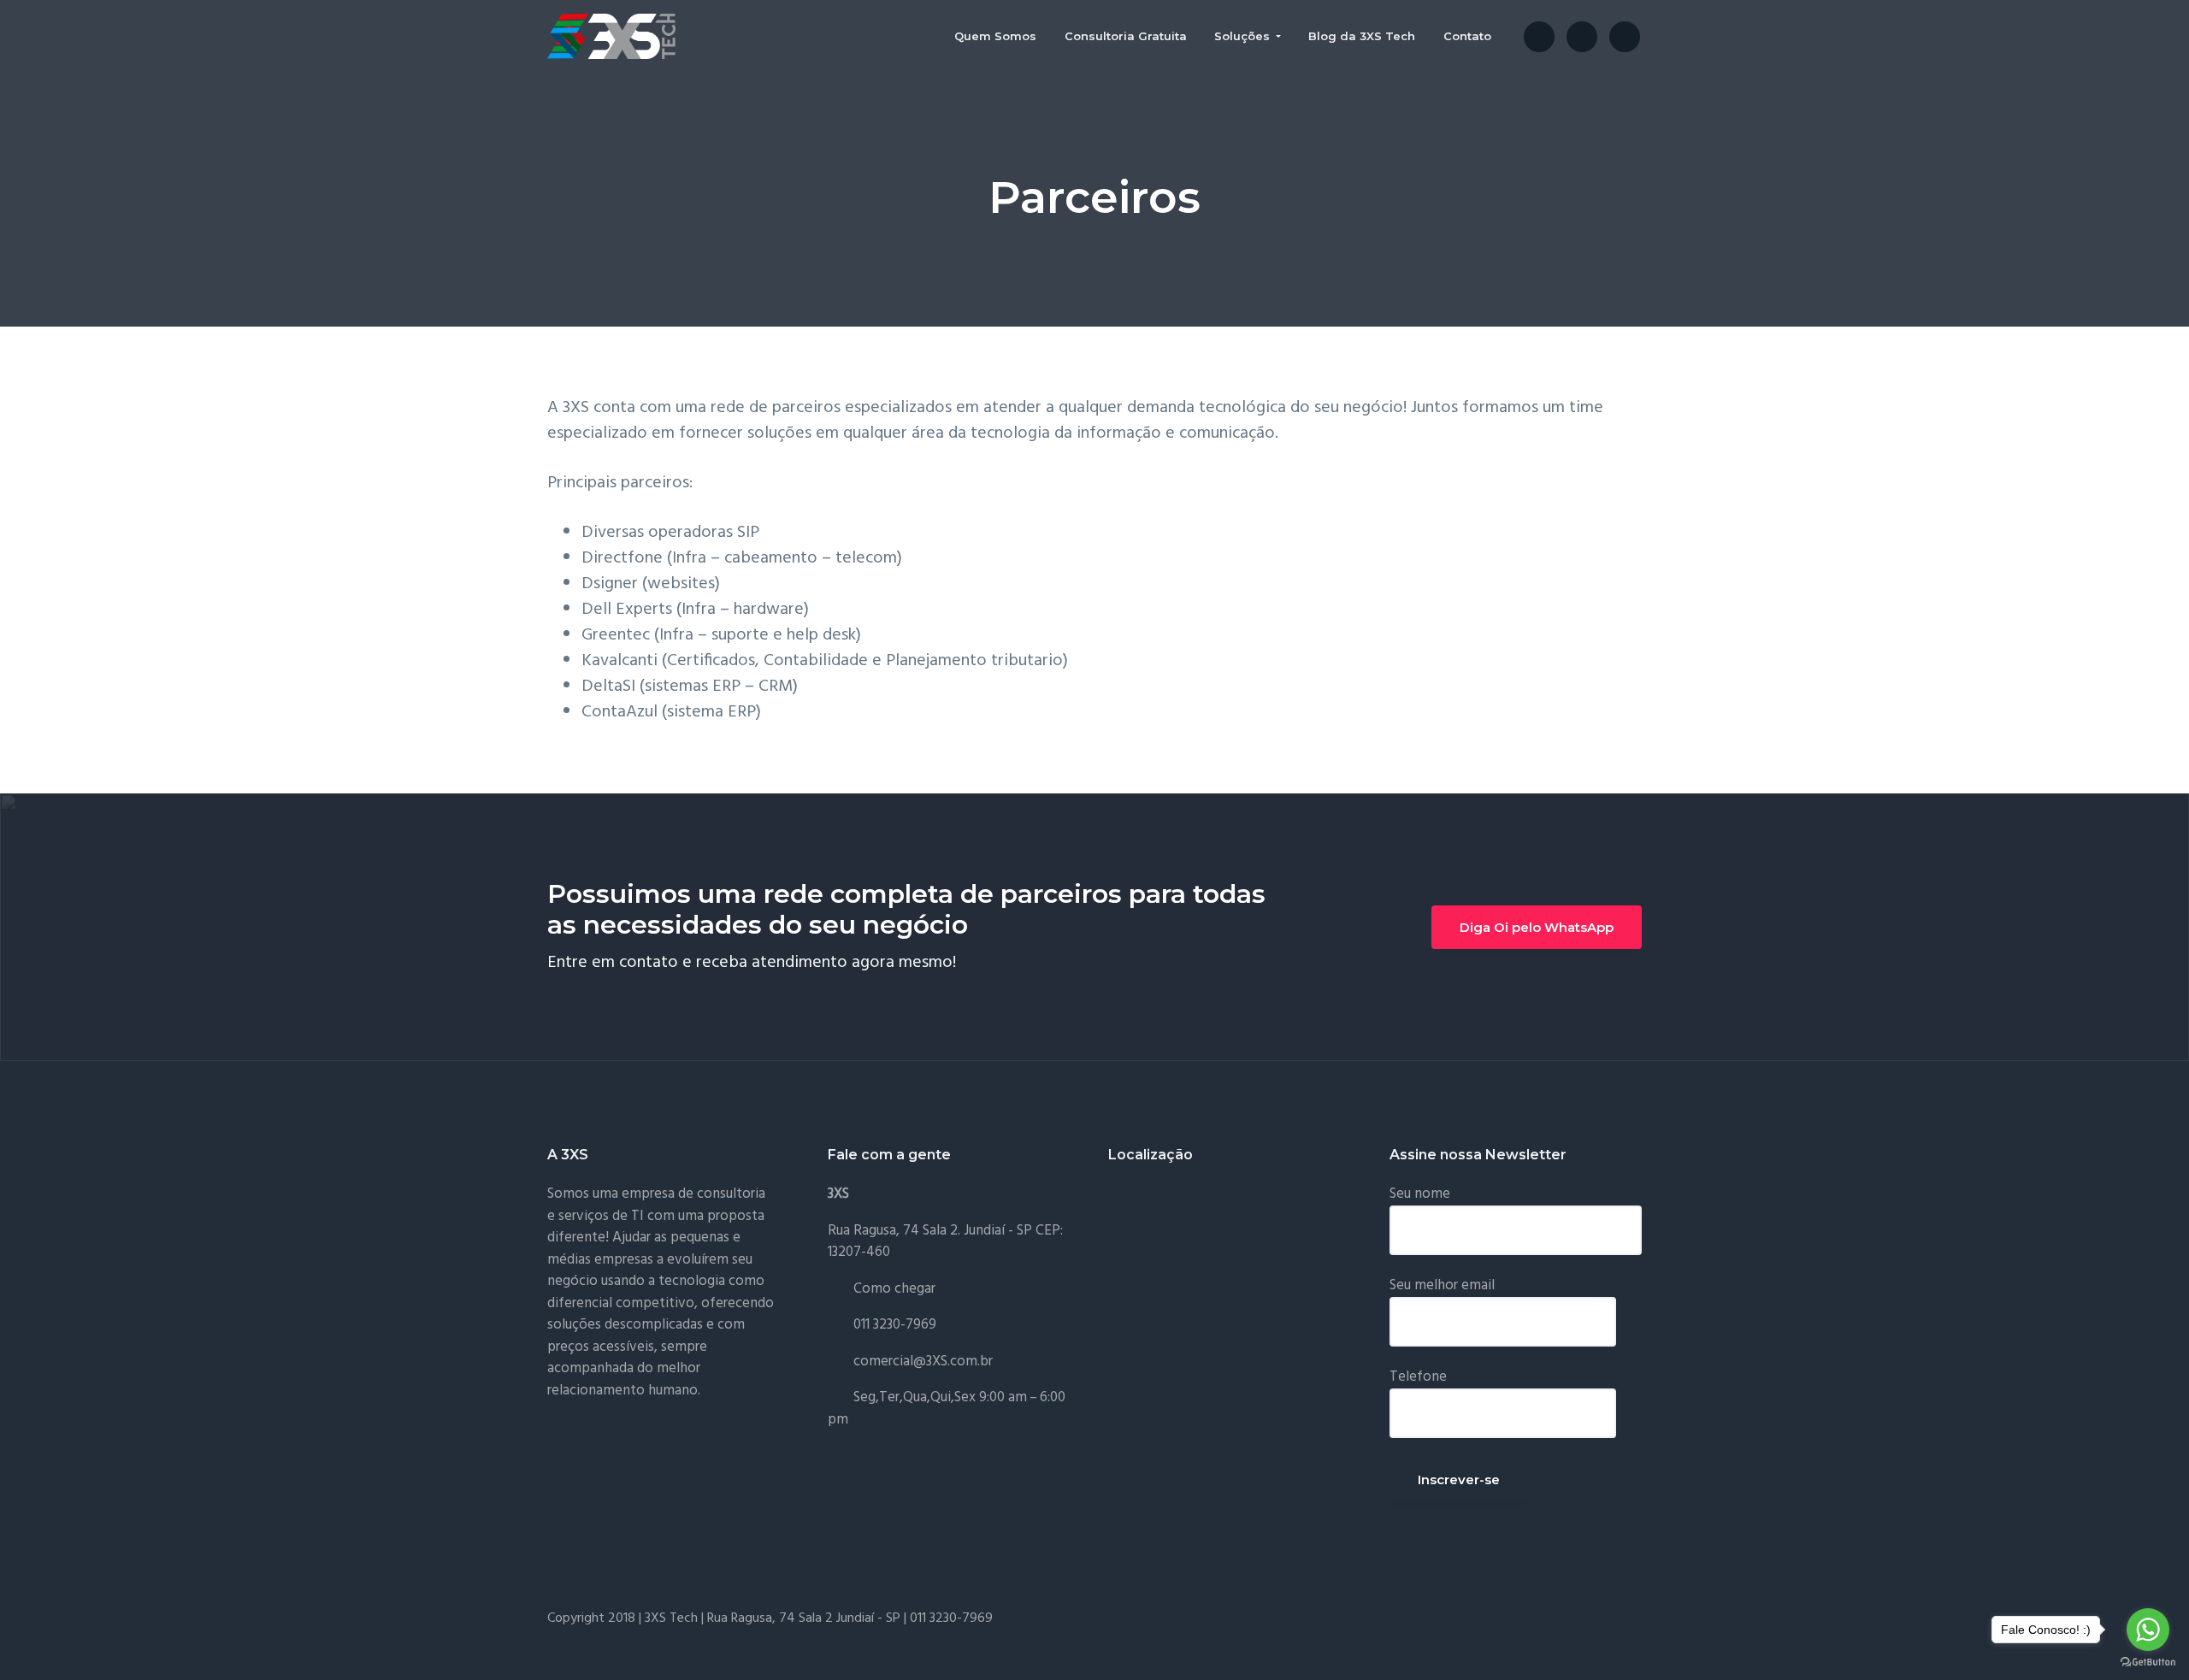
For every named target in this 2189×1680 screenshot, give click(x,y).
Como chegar (894, 1289)
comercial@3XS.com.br (923, 1362)
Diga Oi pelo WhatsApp (1537, 927)
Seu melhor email (1442, 1285)
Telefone (1418, 1377)
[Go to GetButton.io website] (2148, 1662)
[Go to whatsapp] (2148, 1630)
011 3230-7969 (895, 1325)
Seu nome (1420, 1194)
